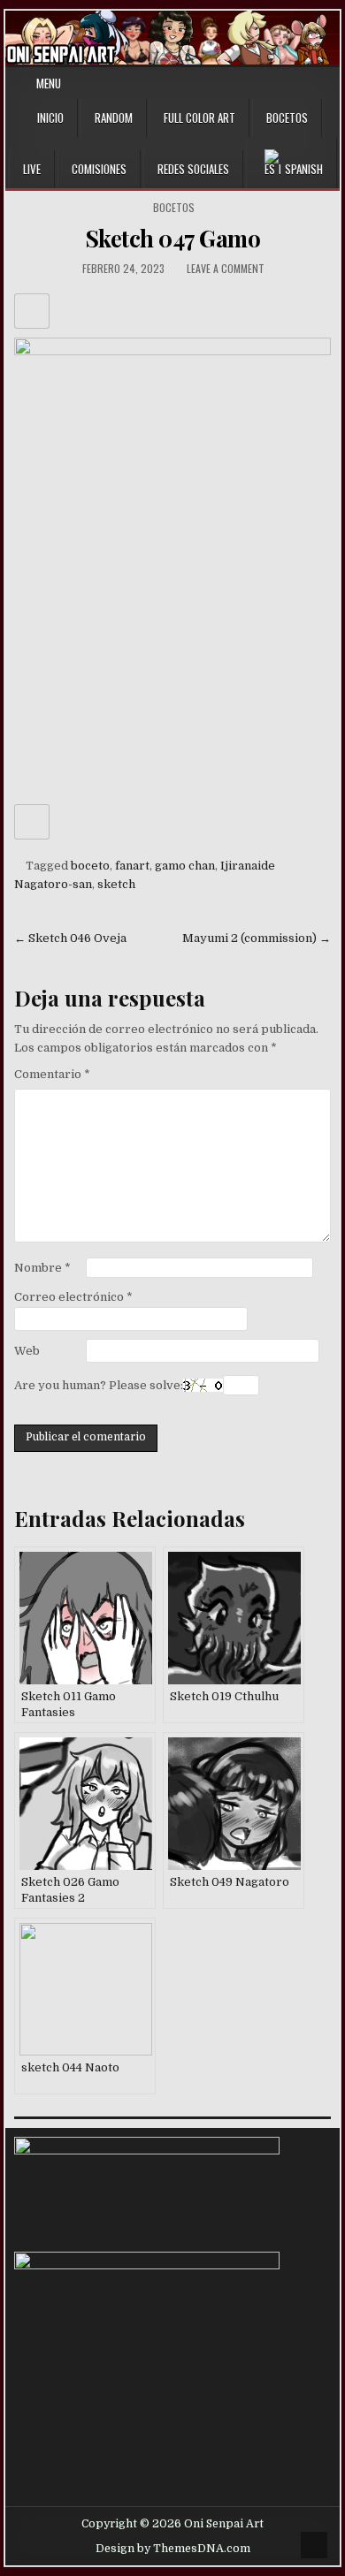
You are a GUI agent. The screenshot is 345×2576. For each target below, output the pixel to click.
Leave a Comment (226, 268)
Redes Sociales (193, 169)
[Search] (330, 84)
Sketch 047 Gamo (173, 238)
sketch (116, 884)
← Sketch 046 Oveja (70, 938)
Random (114, 118)
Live (32, 169)
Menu (49, 83)
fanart (132, 866)
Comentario (52, 1074)
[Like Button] (32, 311)
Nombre (42, 1268)
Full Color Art (199, 118)
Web (27, 1351)
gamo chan (185, 866)
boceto (90, 866)
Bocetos (287, 118)
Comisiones (99, 169)
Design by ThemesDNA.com (173, 2549)
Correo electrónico (73, 1297)
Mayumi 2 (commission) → (257, 938)
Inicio (50, 118)
